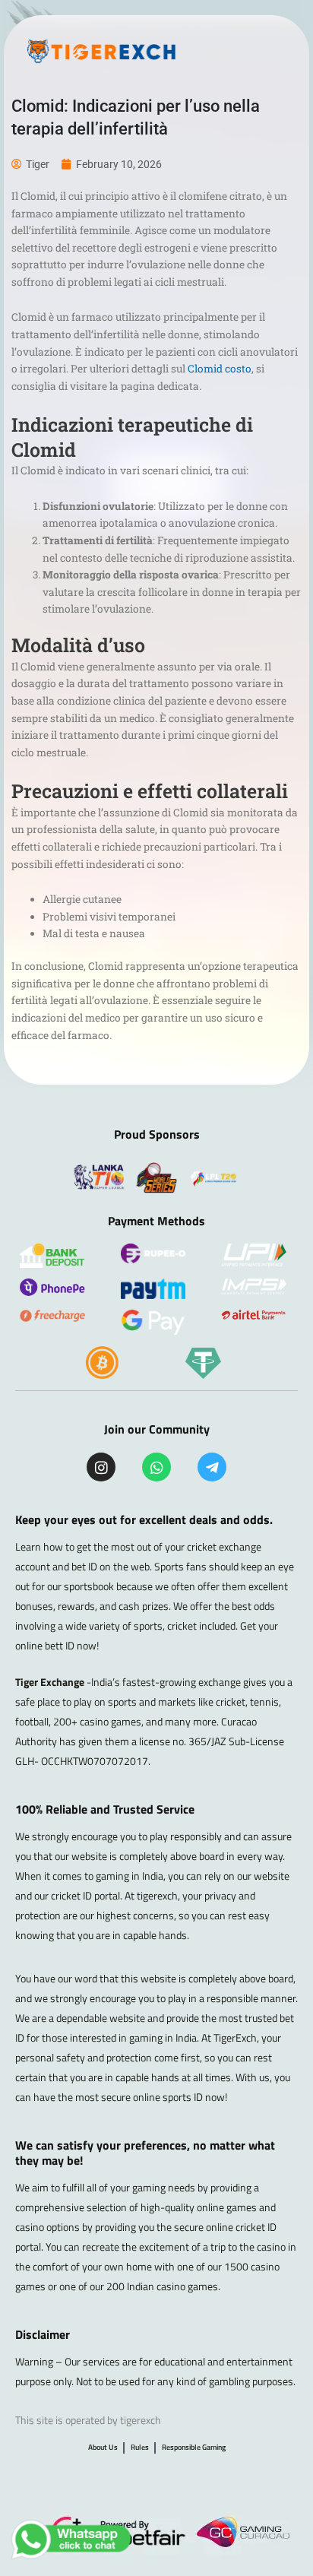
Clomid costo (220, 369)
